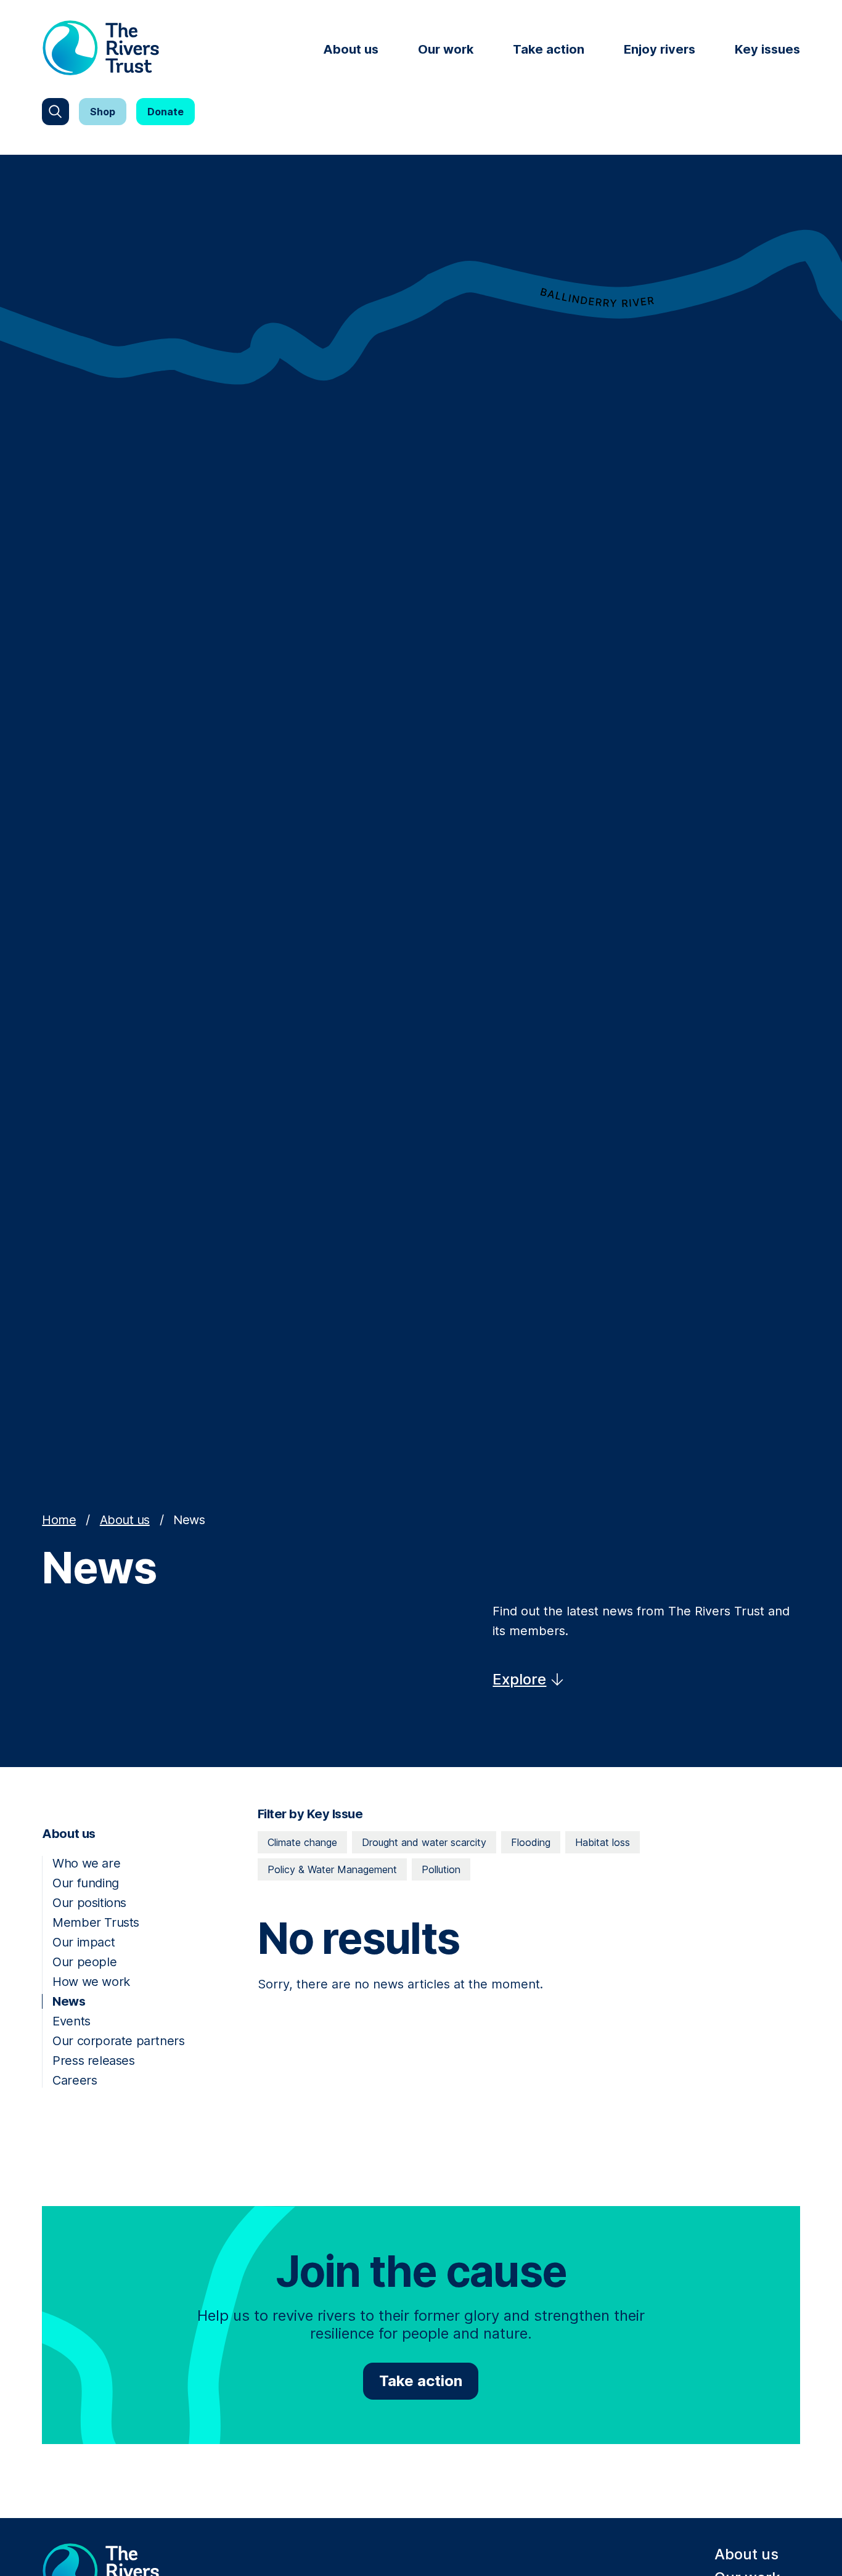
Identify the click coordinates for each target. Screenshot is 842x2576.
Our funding (86, 1883)
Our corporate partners (118, 2041)
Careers (75, 2080)
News (69, 2001)
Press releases (93, 2061)
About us (351, 49)
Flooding (531, 1842)
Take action (549, 49)
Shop (103, 112)
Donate (166, 112)
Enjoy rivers (660, 49)
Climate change (302, 1842)
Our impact (84, 1942)
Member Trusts (96, 1922)
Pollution (441, 1869)
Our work (446, 49)
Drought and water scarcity (424, 1842)
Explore (519, 1679)
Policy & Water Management (332, 1869)
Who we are (86, 1863)
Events (72, 2021)
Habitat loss (603, 1842)
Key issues (767, 49)
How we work (91, 1982)
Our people (84, 1962)
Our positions (89, 1903)
